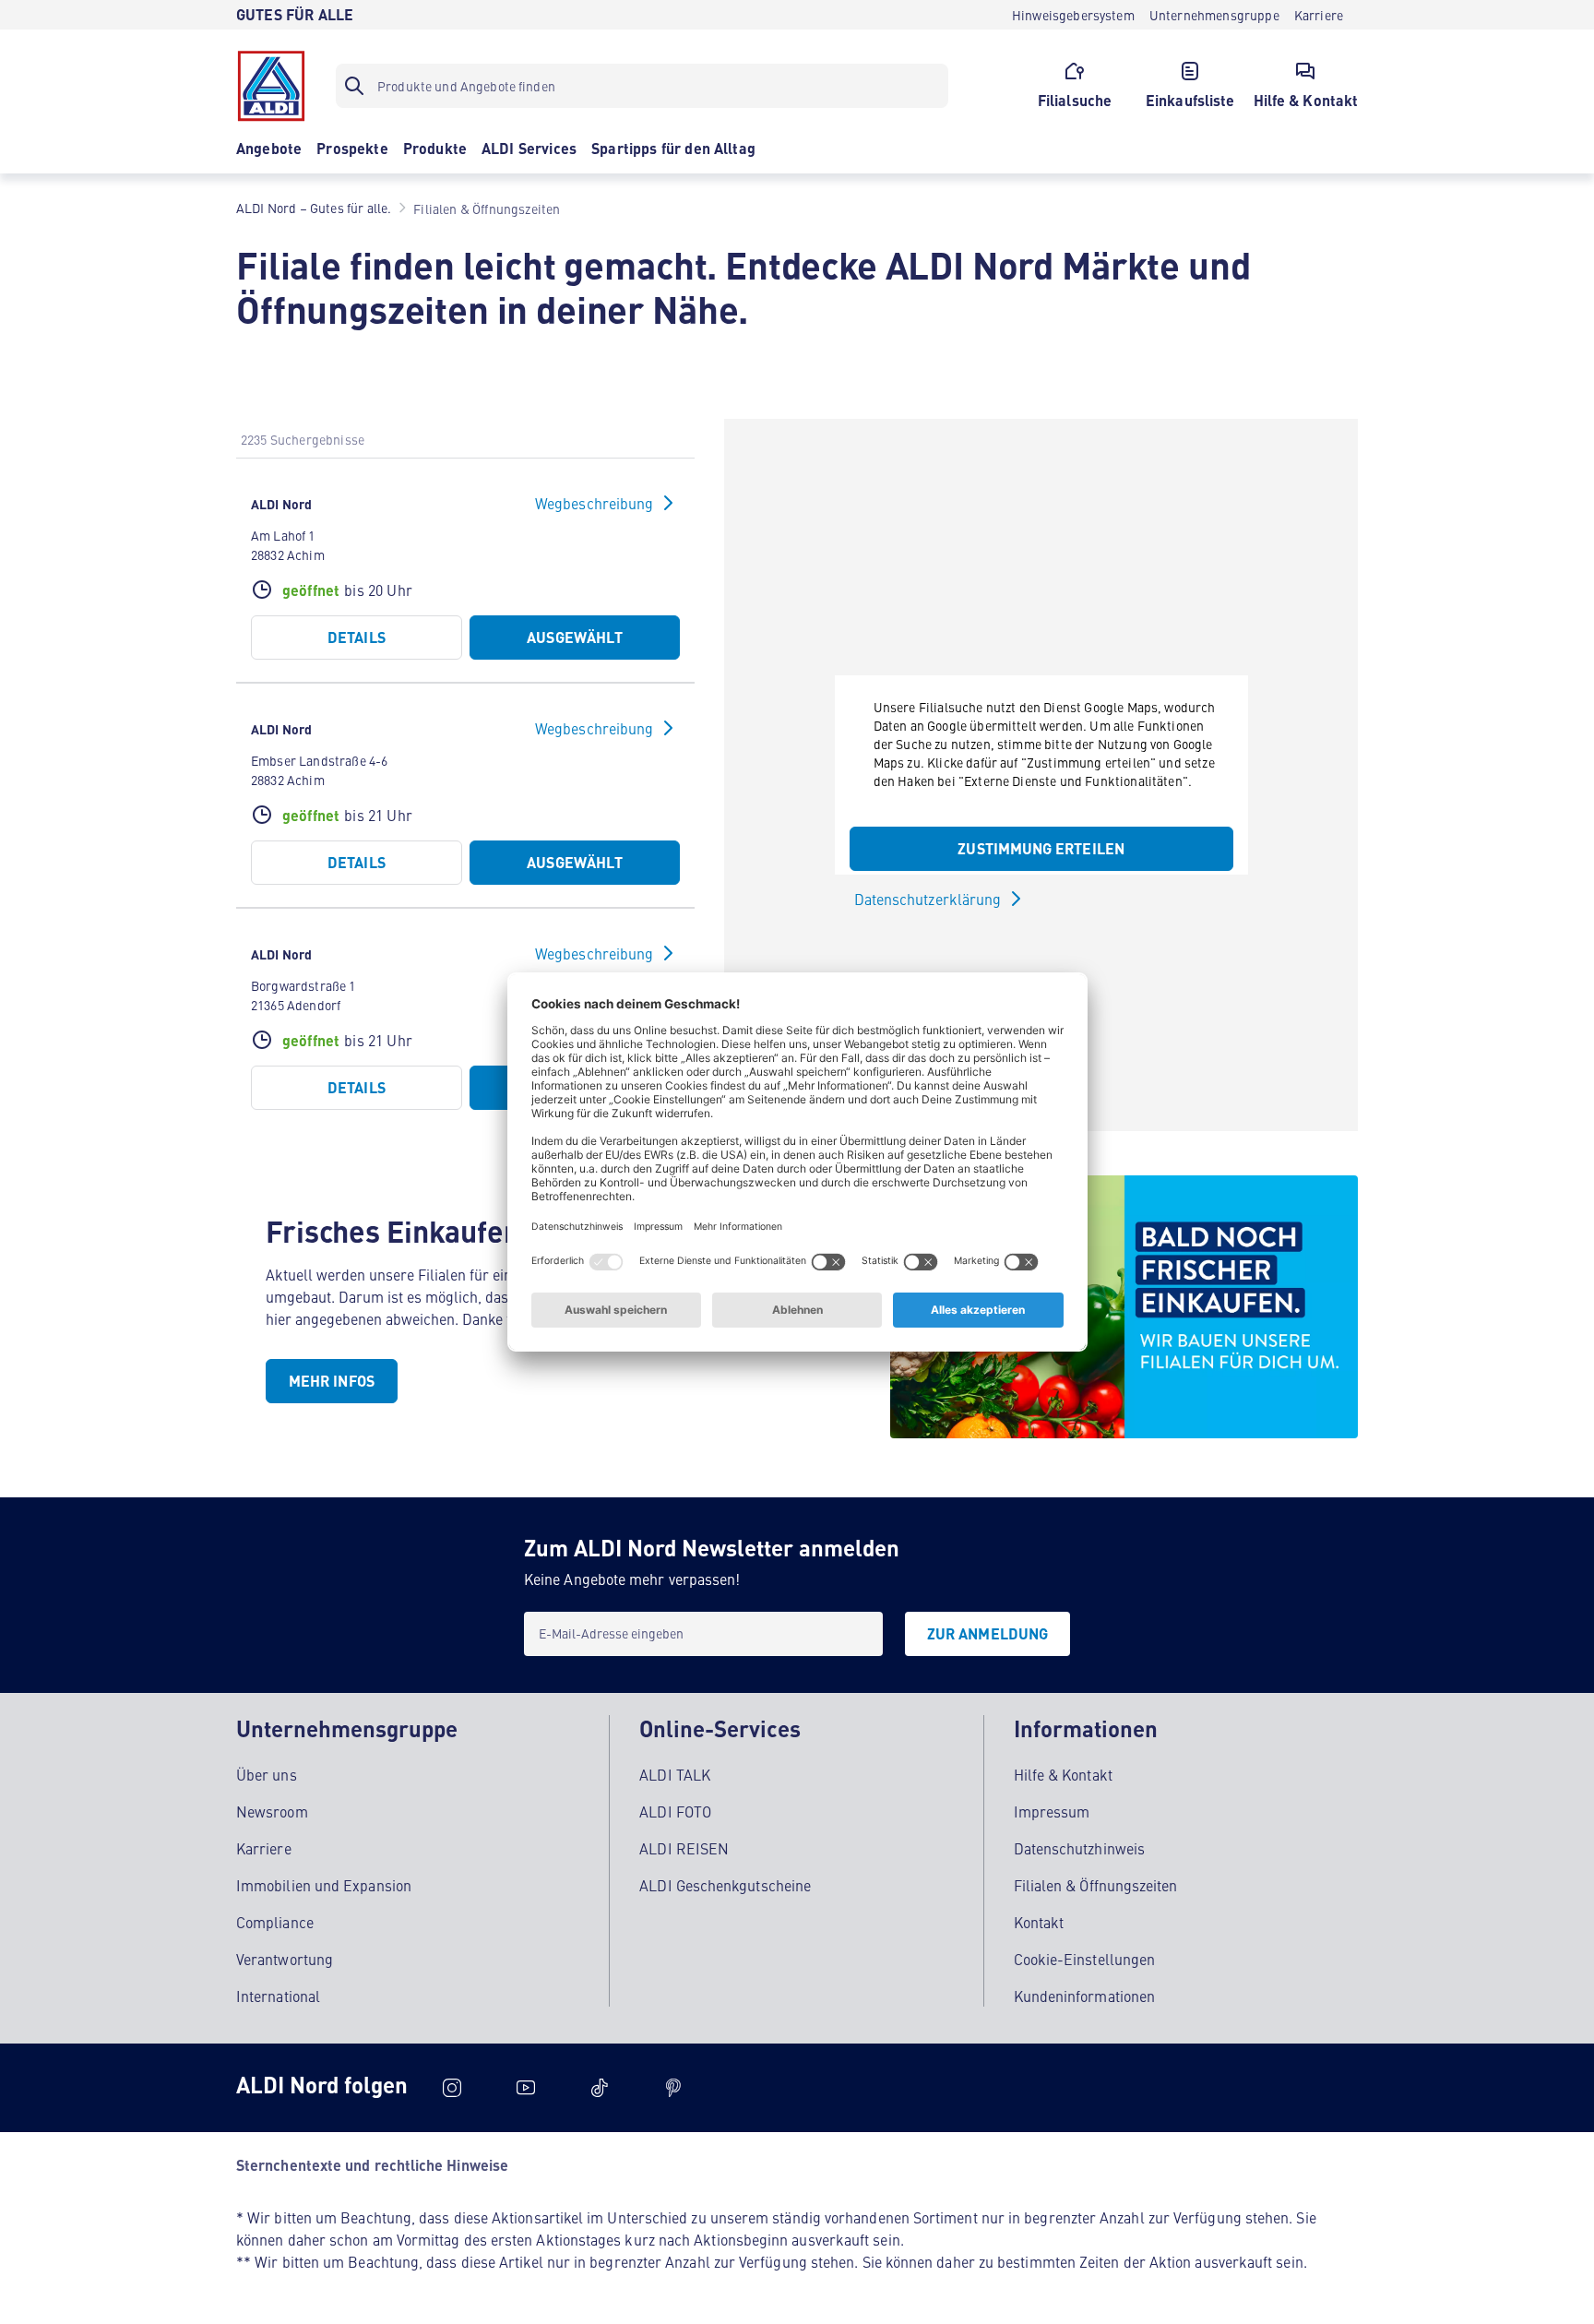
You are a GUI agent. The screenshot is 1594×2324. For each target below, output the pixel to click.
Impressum (1052, 1811)
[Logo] (271, 86)
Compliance (275, 1922)
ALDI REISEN (684, 1848)
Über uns (267, 1774)
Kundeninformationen (1085, 1996)
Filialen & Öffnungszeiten (1096, 1885)
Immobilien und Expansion (324, 1885)
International (278, 1996)
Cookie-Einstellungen (1085, 1959)
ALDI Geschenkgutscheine (725, 1885)
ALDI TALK (675, 1774)
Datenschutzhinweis (1079, 1848)
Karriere (264, 1848)
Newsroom (272, 1811)
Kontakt (1039, 1922)
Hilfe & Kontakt (1063, 1774)
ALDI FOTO (675, 1811)
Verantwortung (285, 1959)
